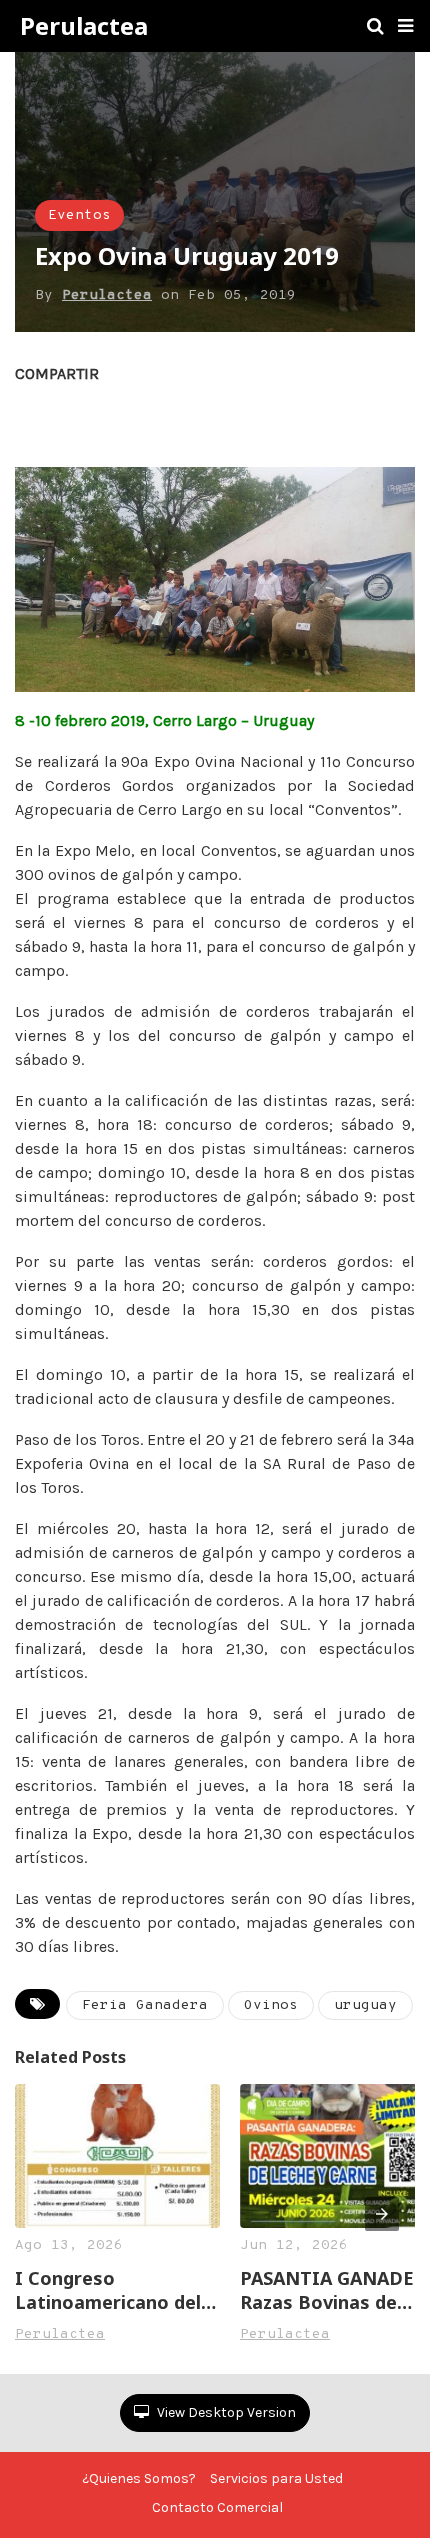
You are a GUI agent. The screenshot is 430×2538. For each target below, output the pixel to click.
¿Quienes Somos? (139, 2478)
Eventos (79, 215)
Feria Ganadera (145, 2005)
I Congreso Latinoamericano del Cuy (108, 2290)
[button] (405, 26)
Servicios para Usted (276, 2478)
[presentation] (382, 2214)
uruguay (365, 2005)
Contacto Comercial (217, 2507)
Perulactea (84, 26)
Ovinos (271, 2005)
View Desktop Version (225, 2412)
